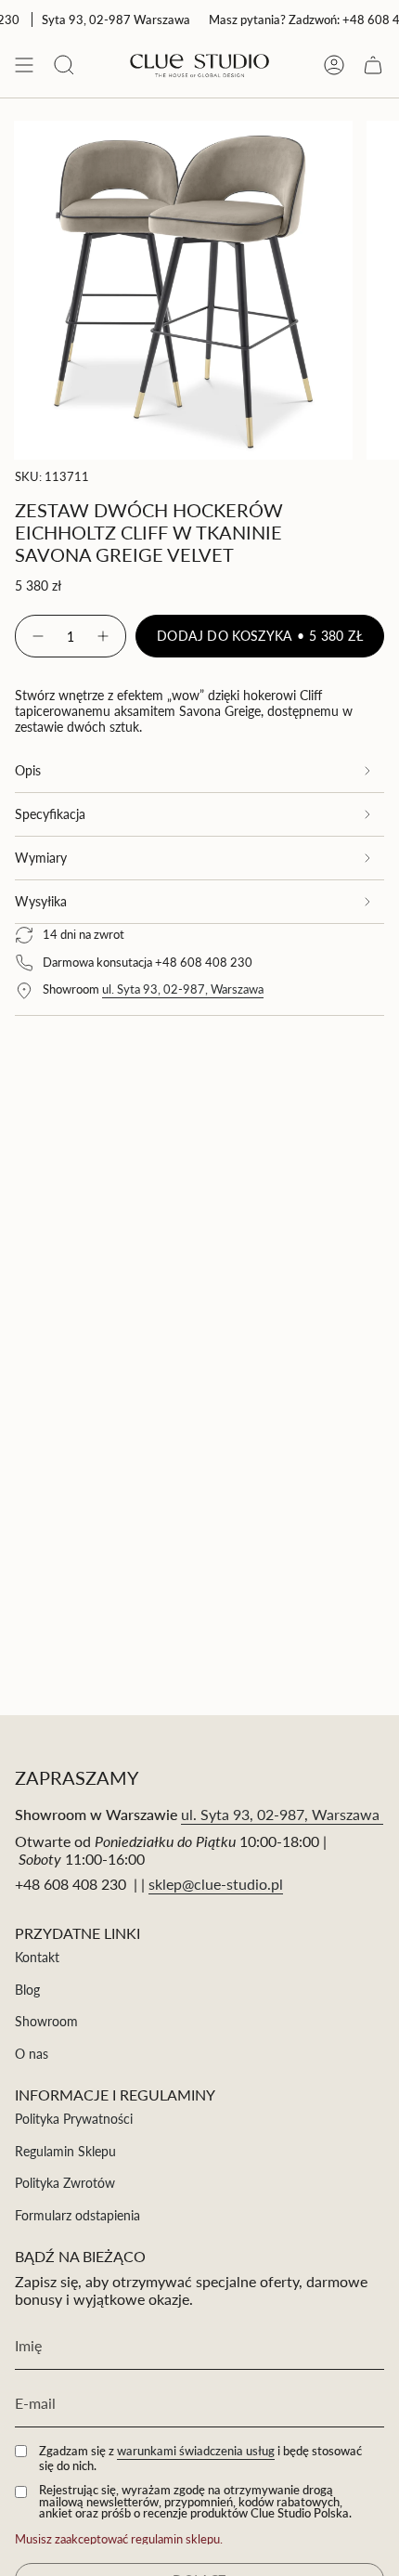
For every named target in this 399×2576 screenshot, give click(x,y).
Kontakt (37, 1957)
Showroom (46, 2021)
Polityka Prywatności (74, 2119)
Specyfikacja (50, 814)
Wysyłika (41, 901)
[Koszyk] (373, 65)
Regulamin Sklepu (65, 2151)
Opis (28, 770)
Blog (27, 1990)
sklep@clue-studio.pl (216, 1884)
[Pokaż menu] (24, 65)
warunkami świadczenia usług (196, 2451)
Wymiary (41, 858)
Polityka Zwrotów (65, 2183)
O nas (32, 2054)
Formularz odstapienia (77, 2215)
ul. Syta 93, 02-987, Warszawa (183, 989)
